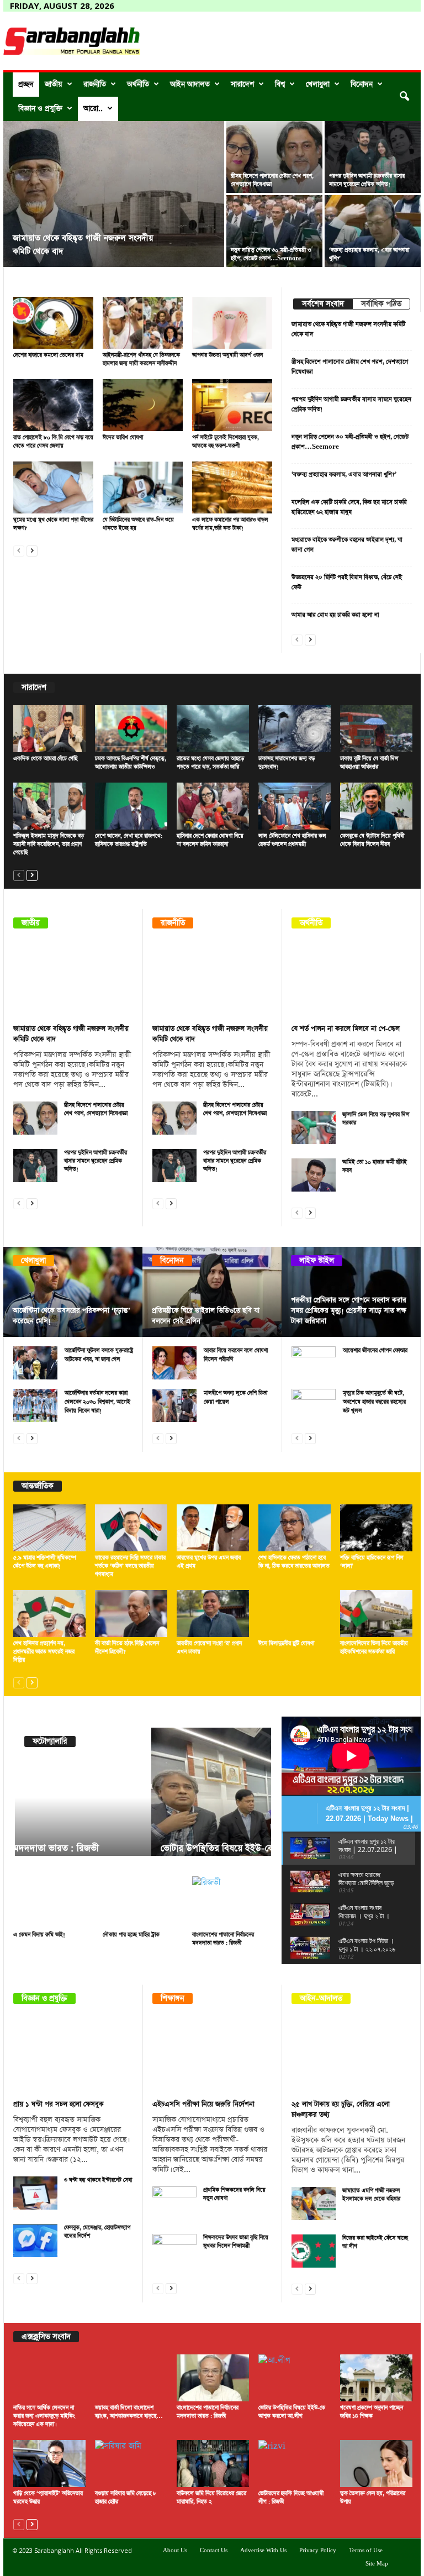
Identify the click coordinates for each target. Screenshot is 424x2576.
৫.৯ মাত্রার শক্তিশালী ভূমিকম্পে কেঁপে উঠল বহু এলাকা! (45, 1562)
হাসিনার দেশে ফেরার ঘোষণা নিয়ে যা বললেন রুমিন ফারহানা (210, 840)
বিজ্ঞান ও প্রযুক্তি (40, 109)
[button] (404, 97)
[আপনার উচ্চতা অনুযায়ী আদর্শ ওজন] (232, 323)
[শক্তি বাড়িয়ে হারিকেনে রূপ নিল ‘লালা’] (376, 1528)
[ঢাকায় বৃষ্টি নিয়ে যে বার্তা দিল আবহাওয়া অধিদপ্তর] (376, 729)
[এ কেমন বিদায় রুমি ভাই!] (53, 1902)
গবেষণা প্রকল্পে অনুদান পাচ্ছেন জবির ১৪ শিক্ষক (372, 2412)
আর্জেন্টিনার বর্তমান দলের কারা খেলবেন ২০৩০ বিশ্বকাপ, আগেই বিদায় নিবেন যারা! (97, 1402)
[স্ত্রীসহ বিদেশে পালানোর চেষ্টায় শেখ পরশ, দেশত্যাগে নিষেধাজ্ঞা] (274, 157)
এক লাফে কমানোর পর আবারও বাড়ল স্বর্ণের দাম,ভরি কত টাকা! (230, 524)
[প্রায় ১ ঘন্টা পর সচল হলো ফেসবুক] (73, 2055)
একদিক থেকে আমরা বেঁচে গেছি (45, 759)
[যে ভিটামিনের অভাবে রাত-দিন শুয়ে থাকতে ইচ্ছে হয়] (143, 487)
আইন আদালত (190, 84)
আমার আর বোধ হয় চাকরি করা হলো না (335, 615)
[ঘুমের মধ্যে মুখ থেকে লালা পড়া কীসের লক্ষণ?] (53, 487)
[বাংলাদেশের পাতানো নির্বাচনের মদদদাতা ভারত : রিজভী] (232, 1902)
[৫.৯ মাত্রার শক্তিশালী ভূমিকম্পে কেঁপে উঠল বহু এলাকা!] (49, 1528)
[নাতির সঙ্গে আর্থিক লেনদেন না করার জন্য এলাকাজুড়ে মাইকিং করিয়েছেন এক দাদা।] (49, 2378)
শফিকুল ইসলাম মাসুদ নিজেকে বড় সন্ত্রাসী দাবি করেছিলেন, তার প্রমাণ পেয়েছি (49, 844)
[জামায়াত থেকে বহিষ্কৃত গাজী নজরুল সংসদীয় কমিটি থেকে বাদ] (114, 195)
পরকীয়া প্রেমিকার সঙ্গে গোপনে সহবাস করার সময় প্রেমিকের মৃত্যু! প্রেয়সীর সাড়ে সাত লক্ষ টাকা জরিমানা (349, 1311)
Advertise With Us (263, 2551)
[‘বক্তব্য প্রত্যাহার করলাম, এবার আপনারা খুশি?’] (373, 231)
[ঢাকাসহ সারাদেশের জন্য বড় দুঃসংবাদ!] (295, 729)
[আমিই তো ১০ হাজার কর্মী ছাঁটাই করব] (314, 1175)
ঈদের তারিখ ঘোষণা (123, 438)
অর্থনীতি (138, 84)
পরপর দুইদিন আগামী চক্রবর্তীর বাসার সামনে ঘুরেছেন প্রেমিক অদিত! (367, 180)
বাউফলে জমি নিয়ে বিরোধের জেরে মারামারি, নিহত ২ (211, 2498)
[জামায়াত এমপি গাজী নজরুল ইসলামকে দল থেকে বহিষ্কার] (314, 2203)
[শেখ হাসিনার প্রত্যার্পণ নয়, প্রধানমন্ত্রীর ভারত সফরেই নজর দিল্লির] (49, 1614)
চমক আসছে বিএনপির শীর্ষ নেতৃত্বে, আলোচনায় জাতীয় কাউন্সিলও (131, 763)
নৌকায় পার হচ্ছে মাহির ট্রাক (131, 1935)
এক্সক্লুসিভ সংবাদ (46, 2337)
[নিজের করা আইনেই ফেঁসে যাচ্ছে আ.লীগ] (314, 2251)
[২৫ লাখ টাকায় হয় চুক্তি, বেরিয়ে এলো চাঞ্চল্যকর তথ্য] (352, 2055)
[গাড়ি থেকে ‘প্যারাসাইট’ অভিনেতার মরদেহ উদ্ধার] (49, 2464)
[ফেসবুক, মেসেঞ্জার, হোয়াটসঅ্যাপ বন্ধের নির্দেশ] (35, 2241)
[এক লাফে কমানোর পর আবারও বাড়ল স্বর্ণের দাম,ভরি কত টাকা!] (232, 487)
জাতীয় (54, 84)
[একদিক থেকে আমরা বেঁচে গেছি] (49, 729)
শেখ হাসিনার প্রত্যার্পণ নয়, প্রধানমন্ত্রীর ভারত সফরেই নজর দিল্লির (44, 1652)
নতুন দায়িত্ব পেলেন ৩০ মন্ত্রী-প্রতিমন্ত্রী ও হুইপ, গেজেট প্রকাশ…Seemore (271, 255)
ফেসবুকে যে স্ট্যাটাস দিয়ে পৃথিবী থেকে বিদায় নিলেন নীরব (372, 840)
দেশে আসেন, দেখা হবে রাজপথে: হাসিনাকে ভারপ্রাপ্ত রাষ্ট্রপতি (129, 840)
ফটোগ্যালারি (50, 1741)
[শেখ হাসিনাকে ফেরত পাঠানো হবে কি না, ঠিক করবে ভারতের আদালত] (295, 1528)
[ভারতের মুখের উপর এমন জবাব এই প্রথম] (213, 1528)
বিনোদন (362, 84)
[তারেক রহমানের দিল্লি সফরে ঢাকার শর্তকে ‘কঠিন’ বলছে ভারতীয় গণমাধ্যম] (131, 1528)
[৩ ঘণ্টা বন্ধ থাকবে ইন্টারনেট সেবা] (35, 2193)
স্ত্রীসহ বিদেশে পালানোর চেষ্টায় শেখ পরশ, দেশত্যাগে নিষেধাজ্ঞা (96, 1109)
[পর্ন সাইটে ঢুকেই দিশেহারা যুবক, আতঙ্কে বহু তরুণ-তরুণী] (232, 405)
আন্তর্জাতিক (38, 1486)
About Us (175, 2551)
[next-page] (32, 550)
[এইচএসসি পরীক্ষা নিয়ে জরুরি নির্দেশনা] (213, 2055)
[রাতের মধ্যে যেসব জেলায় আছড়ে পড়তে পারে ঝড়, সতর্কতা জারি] (213, 729)
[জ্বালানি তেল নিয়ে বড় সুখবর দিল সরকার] (314, 1127)
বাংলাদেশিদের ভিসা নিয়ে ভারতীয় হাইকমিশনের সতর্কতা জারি (374, 1648)
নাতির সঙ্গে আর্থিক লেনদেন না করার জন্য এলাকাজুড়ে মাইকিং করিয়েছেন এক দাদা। (44, 2416)
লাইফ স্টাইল (317, 1261)
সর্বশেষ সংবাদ (323, 304)
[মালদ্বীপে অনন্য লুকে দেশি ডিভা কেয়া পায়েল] (174, 1405)
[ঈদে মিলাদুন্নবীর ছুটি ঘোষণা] (295, 1614)
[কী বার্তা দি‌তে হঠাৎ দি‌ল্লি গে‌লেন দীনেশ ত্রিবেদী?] (131, 1614)
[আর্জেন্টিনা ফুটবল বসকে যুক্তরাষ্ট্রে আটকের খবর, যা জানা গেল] (35, 1363)
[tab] (323, 304)
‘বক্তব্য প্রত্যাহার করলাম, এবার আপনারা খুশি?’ (344, 474)
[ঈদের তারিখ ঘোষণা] (143, 405)
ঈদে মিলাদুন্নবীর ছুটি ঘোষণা (286, 1644)
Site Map (377, 2564)
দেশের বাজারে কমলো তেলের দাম (48, 355)
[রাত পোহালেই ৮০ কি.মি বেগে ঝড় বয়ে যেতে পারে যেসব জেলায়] (53, 405)
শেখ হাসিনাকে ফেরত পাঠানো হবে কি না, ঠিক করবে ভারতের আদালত (294, 1562)
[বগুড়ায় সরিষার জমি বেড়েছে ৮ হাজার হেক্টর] (131, 2464)
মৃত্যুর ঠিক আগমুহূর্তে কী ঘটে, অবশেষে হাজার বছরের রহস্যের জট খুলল (374, 1402)
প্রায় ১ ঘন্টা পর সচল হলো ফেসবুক (59, 2104)
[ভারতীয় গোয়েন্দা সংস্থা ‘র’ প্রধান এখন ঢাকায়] (213, 1614)
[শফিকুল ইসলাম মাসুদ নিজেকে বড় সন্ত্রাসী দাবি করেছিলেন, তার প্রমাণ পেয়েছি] (49, 806)
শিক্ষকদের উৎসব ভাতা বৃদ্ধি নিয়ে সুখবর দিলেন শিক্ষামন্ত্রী (236, 2242)
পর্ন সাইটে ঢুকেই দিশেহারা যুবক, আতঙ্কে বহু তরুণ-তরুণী (226, 442)
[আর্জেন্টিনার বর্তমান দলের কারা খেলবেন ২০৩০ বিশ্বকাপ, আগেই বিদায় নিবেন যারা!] (35, 1405)
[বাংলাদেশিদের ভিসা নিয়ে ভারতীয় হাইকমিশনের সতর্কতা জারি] (376, 1614)
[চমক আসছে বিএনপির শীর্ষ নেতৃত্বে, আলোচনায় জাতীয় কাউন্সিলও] (131, 729)
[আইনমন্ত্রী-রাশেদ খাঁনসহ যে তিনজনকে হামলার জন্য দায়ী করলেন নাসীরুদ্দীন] (143, 323)
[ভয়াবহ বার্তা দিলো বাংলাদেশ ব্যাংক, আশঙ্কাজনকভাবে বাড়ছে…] (131, 2378)
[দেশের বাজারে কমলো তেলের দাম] (53, 323)
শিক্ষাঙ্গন (173, 1998)
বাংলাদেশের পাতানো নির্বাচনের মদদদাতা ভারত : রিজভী (223, 1939)
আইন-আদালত (321, 1998)
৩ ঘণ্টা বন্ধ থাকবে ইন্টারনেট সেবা (98, 2180)
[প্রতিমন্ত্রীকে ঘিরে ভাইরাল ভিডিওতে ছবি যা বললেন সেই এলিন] (212, 1292)
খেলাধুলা (318, 84)
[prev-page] (19, 550)
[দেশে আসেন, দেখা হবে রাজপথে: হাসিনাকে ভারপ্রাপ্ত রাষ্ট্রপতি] (131, 806)
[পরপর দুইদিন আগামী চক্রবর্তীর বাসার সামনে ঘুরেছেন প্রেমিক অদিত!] (373, 157)
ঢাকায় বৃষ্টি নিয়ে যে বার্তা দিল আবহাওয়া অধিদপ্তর (369, 763)
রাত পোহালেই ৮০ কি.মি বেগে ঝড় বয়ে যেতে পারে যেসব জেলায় (53, 442)
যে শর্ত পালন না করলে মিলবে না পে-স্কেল (346, 1029)
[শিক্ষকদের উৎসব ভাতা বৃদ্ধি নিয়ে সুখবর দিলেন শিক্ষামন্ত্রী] (174, 2250)
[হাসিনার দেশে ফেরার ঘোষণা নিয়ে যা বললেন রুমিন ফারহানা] (213, 806)
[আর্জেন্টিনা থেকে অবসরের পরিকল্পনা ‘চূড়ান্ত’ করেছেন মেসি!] (73, 1292)
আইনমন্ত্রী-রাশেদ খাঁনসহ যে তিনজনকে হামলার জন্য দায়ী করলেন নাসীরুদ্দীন (141, 360)
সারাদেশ (242, 84)
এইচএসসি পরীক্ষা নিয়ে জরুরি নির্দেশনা (203, 2104)
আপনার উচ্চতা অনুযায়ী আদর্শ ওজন (227, 355)
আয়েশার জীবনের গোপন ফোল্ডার (375, 1351)
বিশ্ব (280, 84)
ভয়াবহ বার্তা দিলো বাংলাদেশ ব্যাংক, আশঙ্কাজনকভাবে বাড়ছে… (129, 2412)
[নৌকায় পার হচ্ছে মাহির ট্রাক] (143, 1902)
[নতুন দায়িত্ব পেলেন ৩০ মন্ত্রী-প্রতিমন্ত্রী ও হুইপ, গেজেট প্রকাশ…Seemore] (274, 231)
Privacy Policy (318, 2551)
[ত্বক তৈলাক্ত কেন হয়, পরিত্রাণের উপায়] (376, 2464)
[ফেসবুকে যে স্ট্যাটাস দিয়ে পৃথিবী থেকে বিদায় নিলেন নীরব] (376, 806)
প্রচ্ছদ (26, 84)
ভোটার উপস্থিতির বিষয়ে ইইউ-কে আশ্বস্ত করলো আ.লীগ (119, 1848)
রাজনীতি (95, 84)
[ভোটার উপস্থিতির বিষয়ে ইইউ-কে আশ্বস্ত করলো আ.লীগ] (143, 1798)
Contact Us (214, 2551)
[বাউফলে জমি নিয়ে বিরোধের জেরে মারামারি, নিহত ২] (213, 2464)
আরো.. (93, 109)
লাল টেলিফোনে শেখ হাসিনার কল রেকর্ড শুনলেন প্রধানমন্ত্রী (292, 840)
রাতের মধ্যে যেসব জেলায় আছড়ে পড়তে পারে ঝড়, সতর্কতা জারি (210, 763)
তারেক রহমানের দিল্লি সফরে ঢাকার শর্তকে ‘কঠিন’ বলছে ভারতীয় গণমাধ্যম (130, 1566)
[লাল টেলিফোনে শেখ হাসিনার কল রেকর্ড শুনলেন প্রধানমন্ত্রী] (295, 806)
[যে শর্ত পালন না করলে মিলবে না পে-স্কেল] (352, 980)
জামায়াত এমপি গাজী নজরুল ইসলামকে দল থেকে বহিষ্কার (371, 2195)
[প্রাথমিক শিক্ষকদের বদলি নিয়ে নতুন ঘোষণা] (174, 2203)
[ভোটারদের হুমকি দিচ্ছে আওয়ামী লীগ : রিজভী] (295, 2464)
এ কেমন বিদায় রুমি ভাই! (39, 1935)
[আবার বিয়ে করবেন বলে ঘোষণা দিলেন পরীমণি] (174, 1363)
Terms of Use (366, 2551)
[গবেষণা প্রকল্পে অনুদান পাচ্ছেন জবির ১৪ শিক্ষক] (376, 2378)
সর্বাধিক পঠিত (381, 304)
